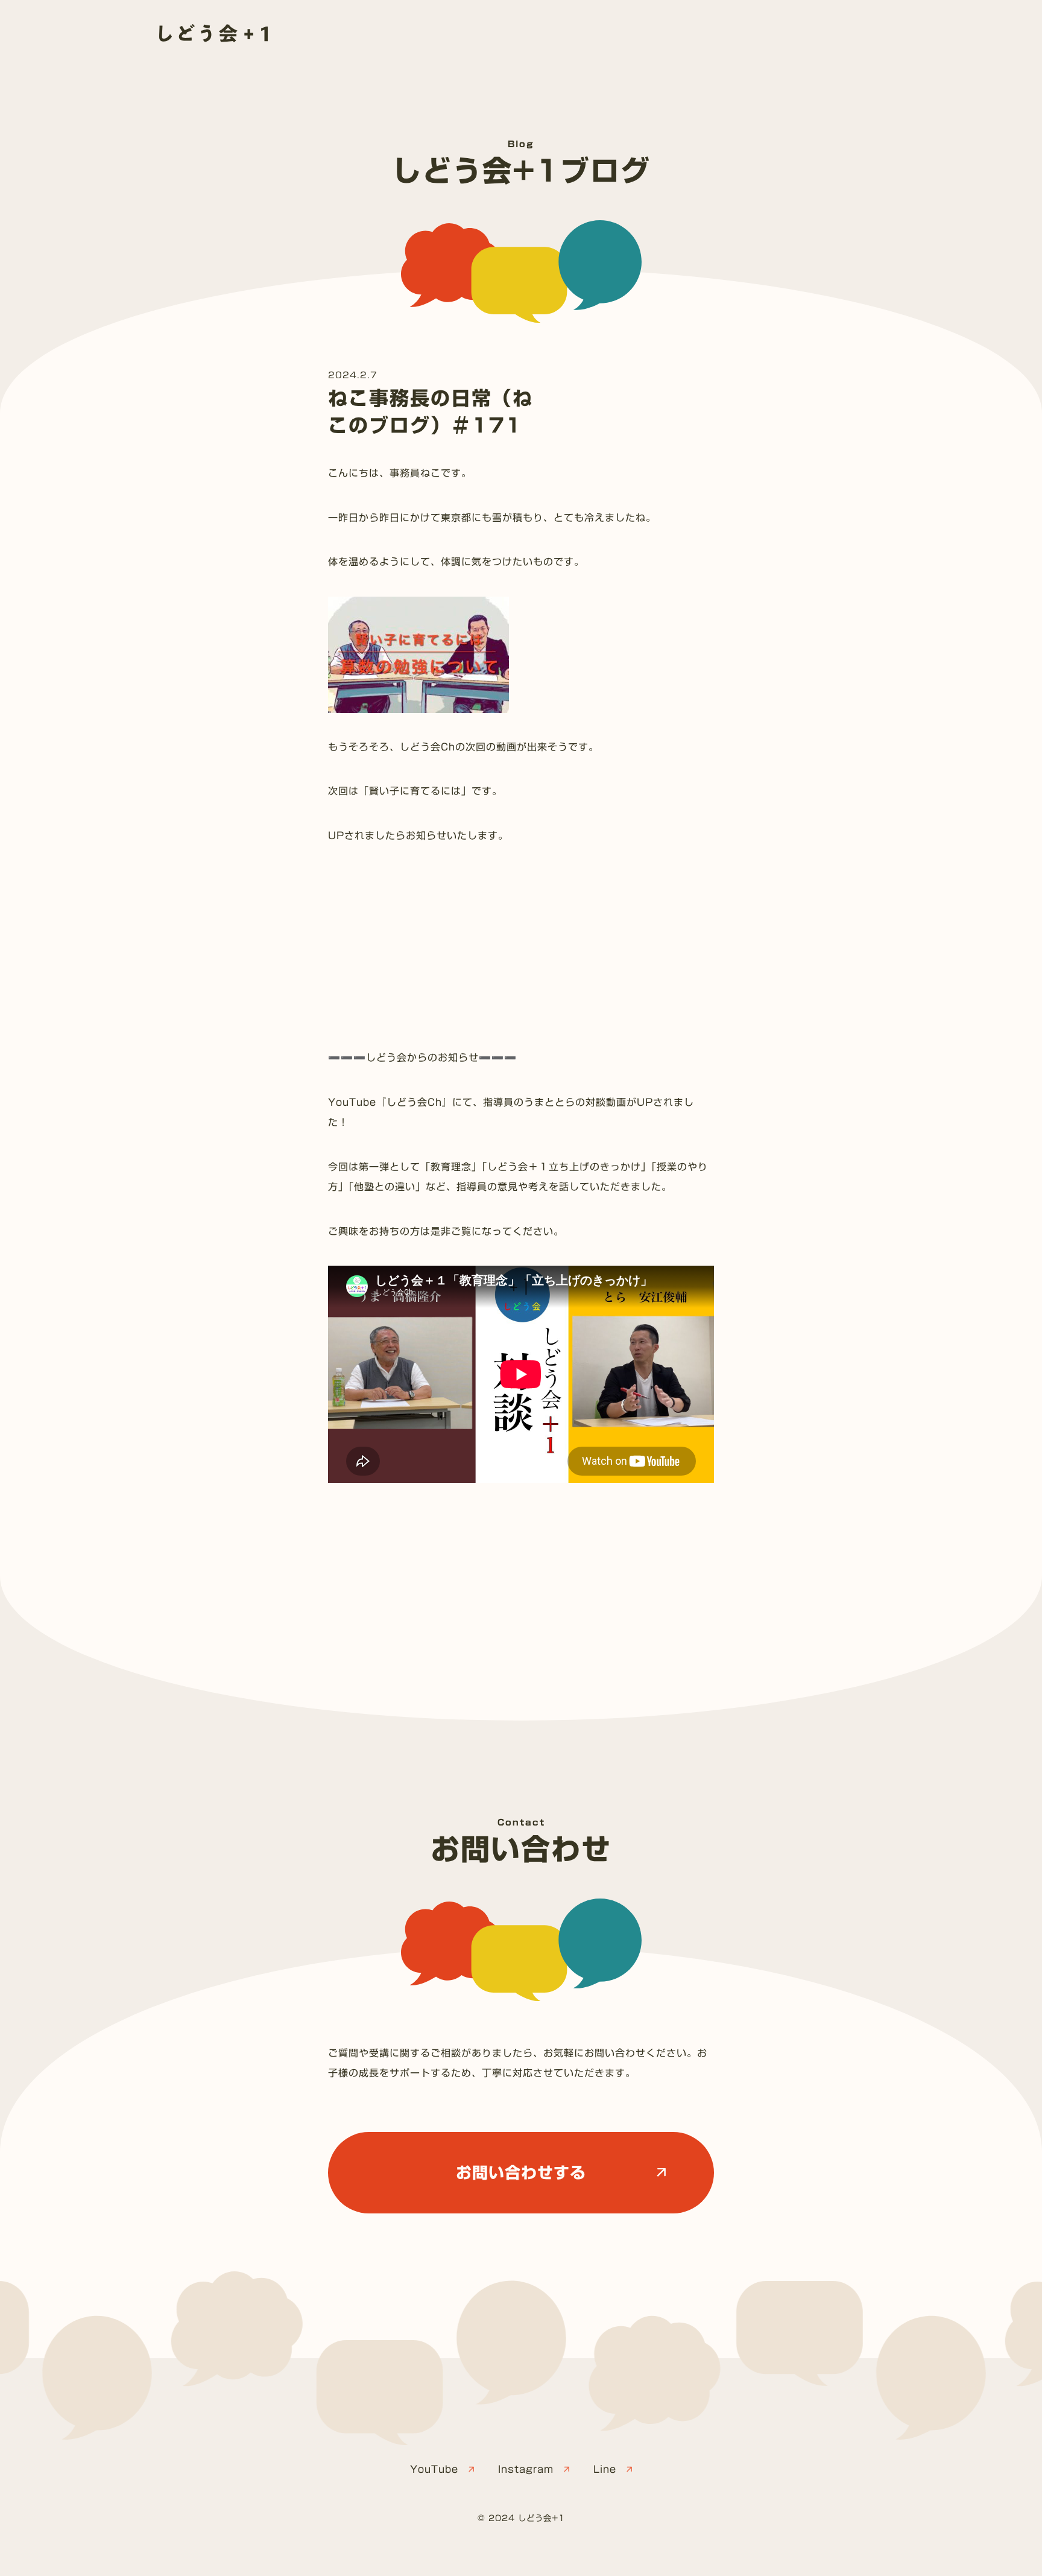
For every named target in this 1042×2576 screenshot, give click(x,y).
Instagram (526, 2469)
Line (605, 2469)
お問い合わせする (521, 2172)
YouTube (434, 2469)
